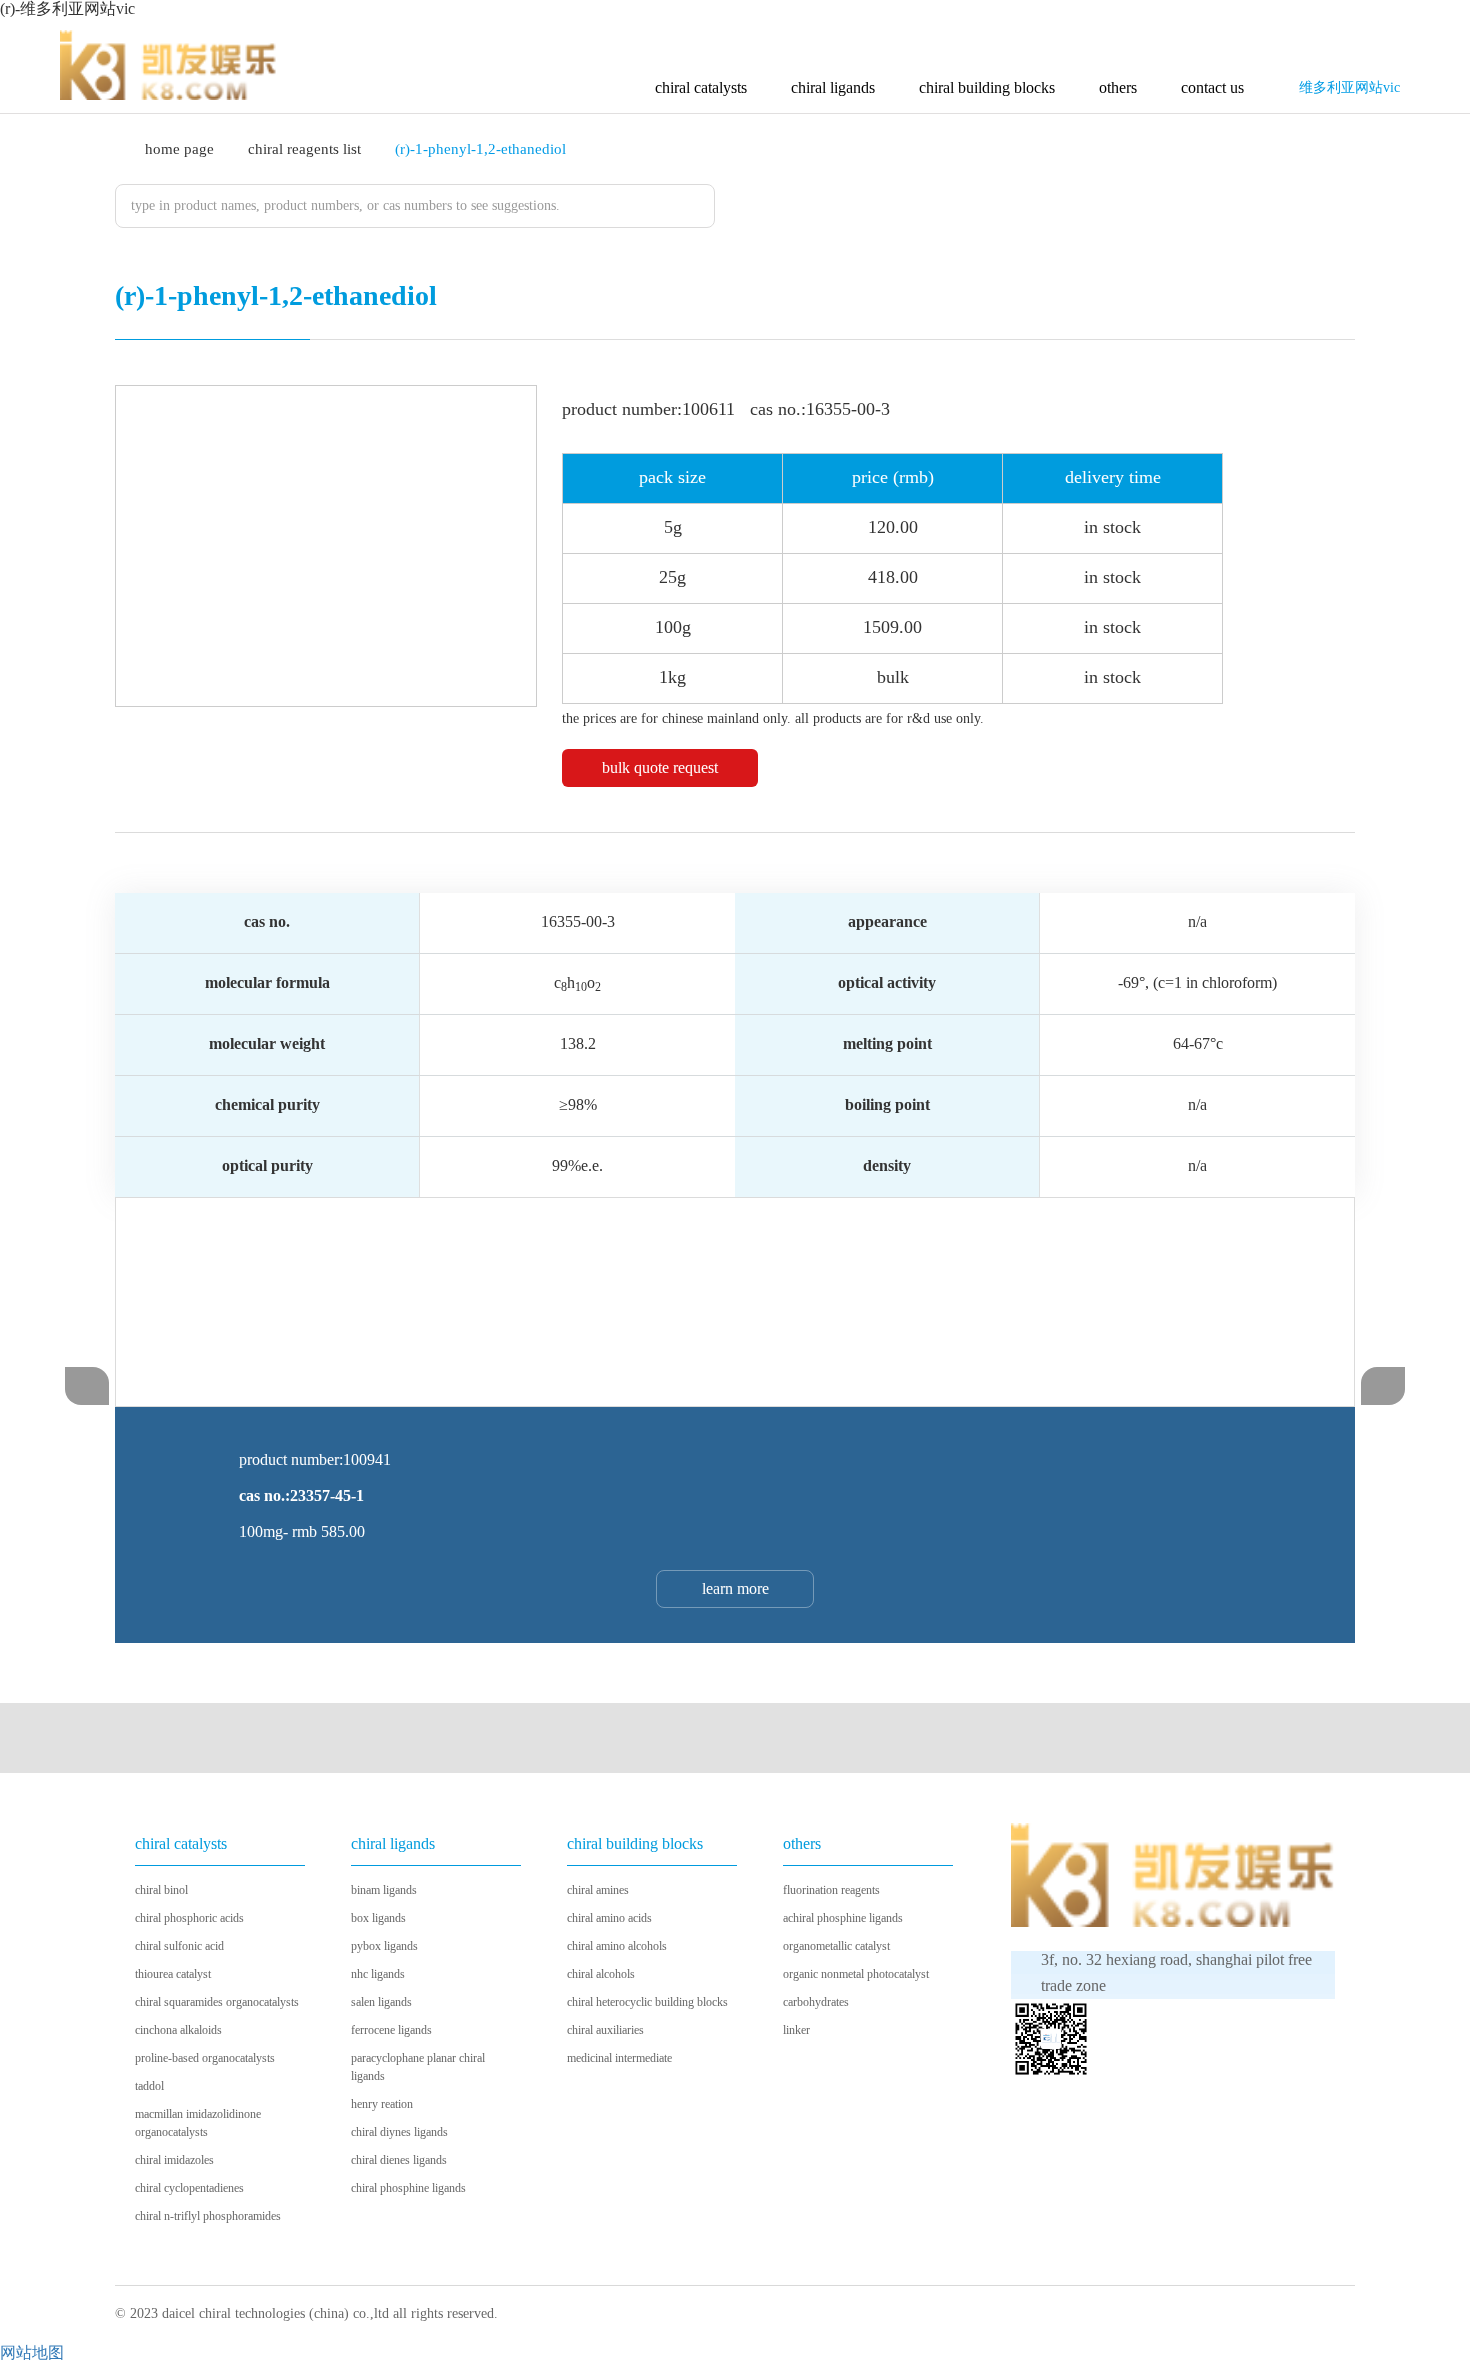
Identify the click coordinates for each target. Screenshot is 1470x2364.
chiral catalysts (701, 87)
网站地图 (32, 2352)
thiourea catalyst (173, 1974)
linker (796, 2030)
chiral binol (161, 1890)
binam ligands (384, 1890)
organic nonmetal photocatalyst (856, 1974)
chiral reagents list (304, 149)
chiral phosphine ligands (408, 2188)
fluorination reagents (831, 1890)
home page (179, 149)
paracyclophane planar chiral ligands (418, 2067)
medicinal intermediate (619, 2058)
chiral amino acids (609, 1918)
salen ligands (381, 2002)
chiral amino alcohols (617, 1946)
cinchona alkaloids (178, 2030)
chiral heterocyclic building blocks (647, 2002)
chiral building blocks (987, 87)
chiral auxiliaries (605, 2030)
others (1118, 87)
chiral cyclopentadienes (189, 2188)
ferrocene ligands (391, 2030)
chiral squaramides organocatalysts (217, 2002)
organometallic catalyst (836, 1946)
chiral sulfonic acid (179, 1946)
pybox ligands (384, 1946)
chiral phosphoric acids (189, 1918)
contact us (1212, 87)
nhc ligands (378, 1974)
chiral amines (598, 1890)
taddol (149, 2086)
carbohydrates (816, 2002)
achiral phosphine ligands (843, 1918)
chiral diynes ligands (399, 2132)
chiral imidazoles (174, 2160)
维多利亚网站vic (1349, 87)
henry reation (382, 2104)
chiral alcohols (601, 1974)
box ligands (378, 1918)
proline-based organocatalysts (205, 2058)
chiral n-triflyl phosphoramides (208, 2216)
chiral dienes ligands (399, 2160)
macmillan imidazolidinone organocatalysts (198, 2123)
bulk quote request (660, 767)
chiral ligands (833, 87)
